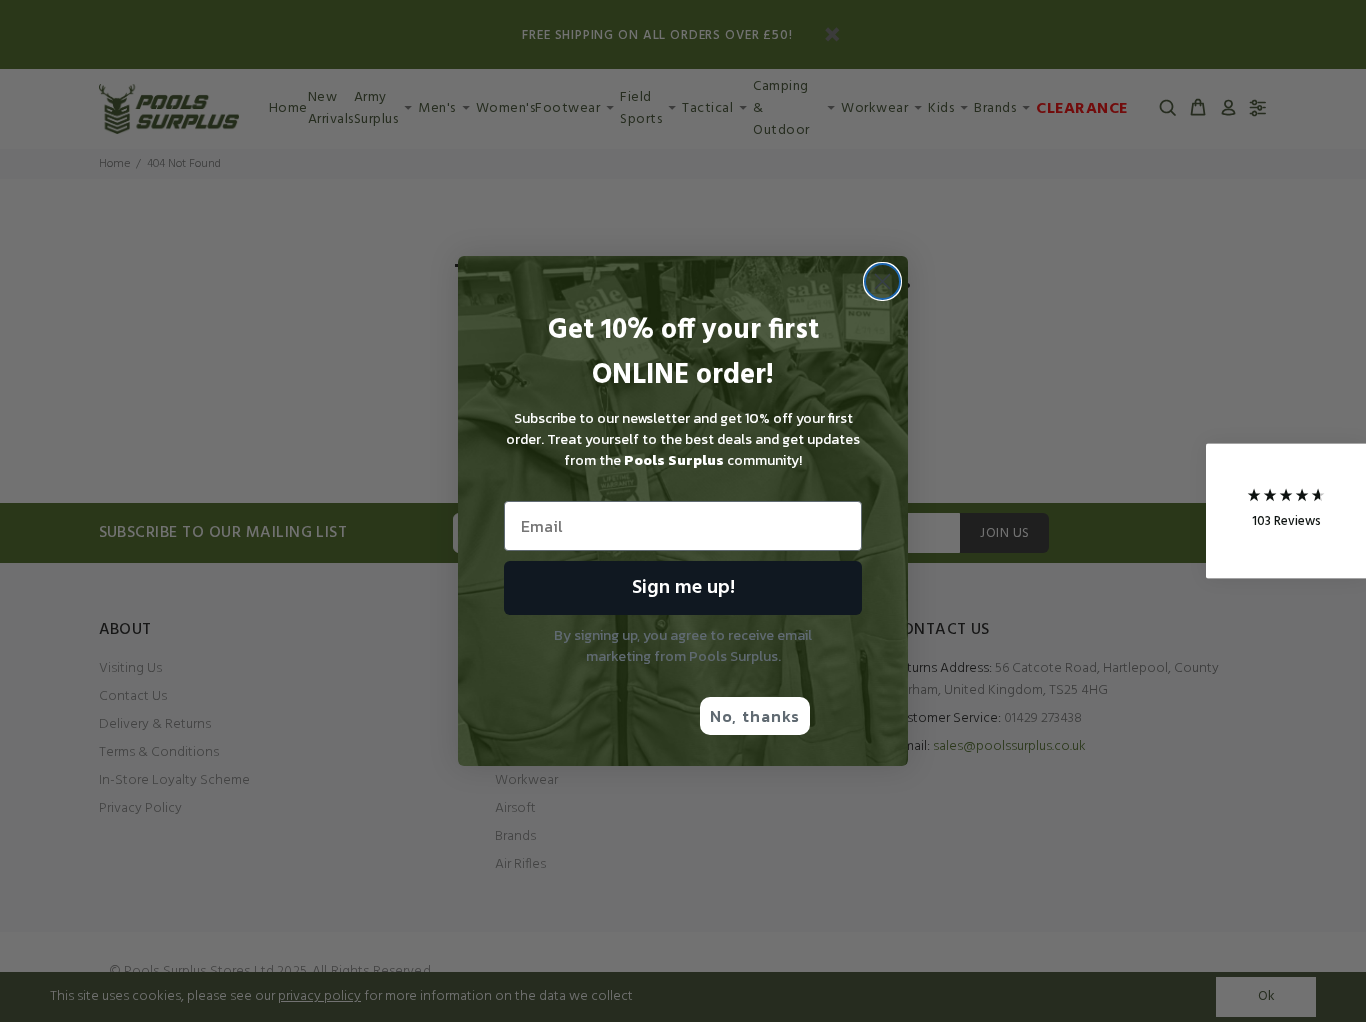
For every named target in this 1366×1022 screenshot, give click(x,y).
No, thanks (755, 716)
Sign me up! (683, 588)
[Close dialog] (882, 281)
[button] (1286, 511)
